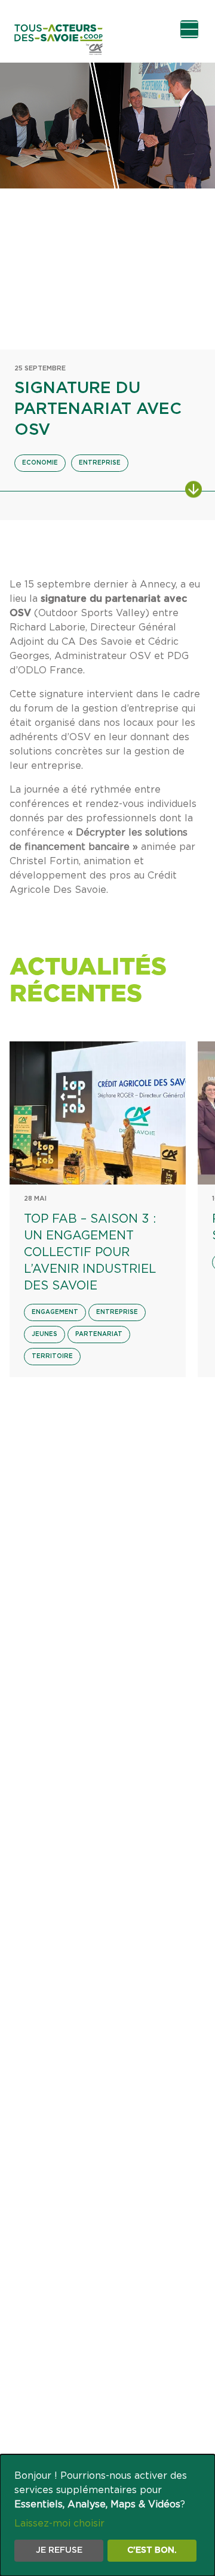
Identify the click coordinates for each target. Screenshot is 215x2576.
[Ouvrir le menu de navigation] (189, 29)
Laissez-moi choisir (59, 2524)
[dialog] (107, 2515)
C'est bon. (152, 2550)
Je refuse (59, 2550)
